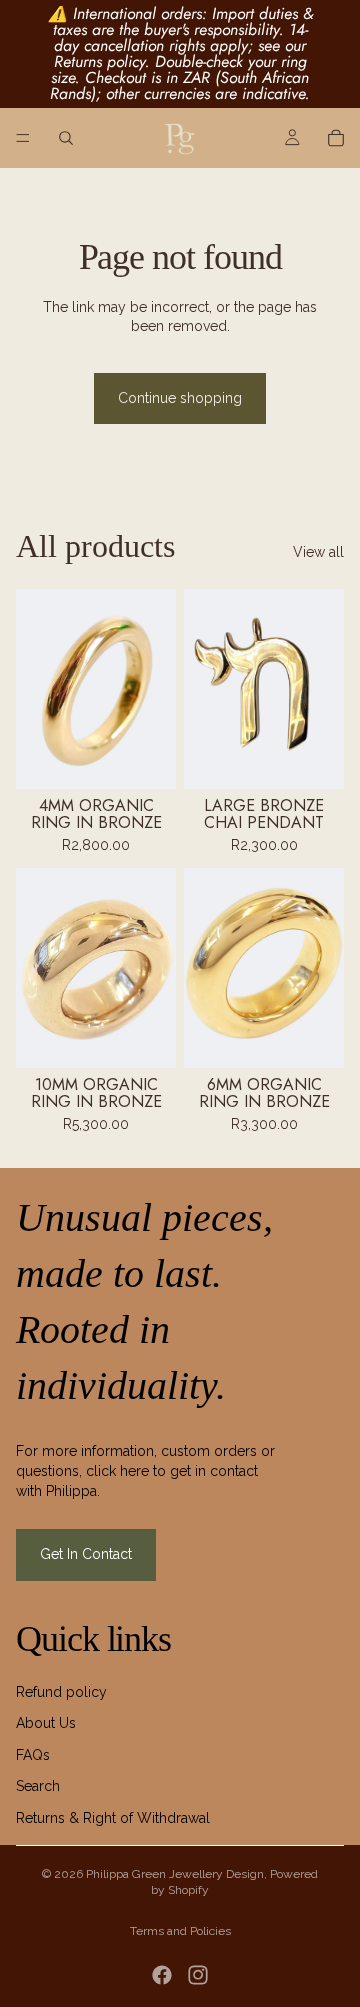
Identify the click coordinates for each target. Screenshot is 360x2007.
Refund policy (61, 1692)
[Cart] (336, 138)
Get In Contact (86, 1554)
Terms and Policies (180, 1931)
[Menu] (23, 138)
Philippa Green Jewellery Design (175, 1874)
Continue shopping (180, 398)
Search (38, 1786)
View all (318, 552)
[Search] (66, 138)
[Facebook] (162, 1975)
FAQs (33, 1755)
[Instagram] (198, 1975)
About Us (46, 1723)
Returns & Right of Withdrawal (113, 1818)
